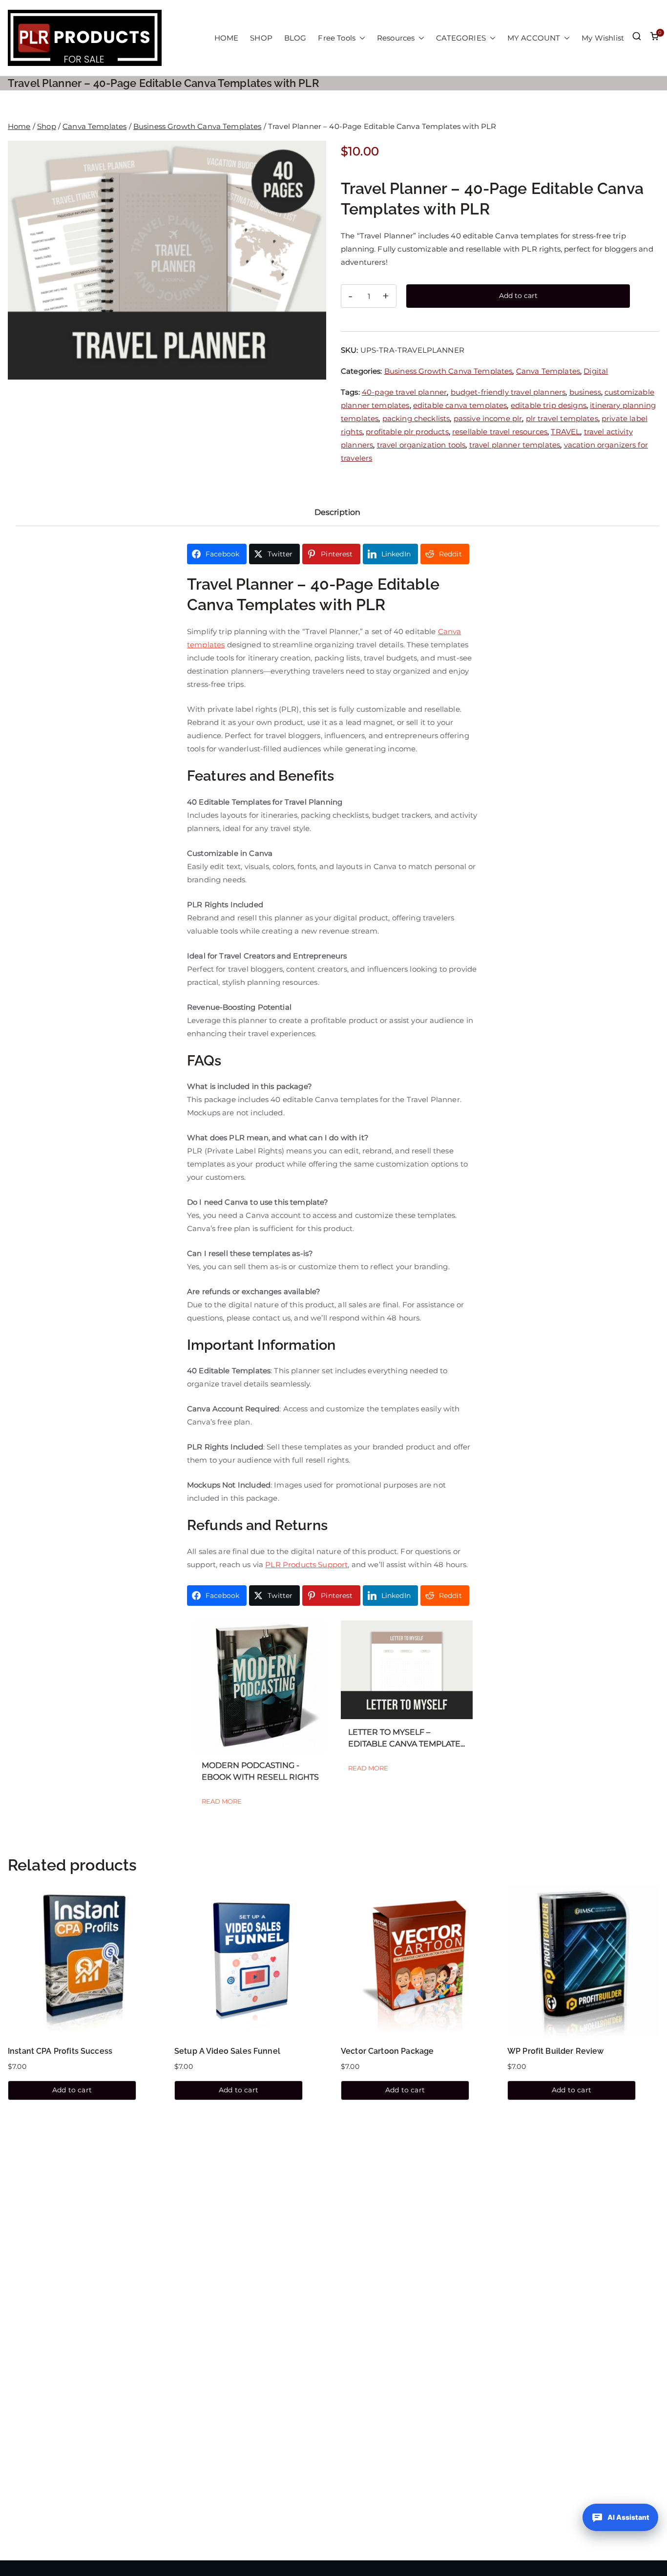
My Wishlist (603, 38)
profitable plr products (407, 432)
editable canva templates (460, 405)
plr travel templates (562, 418)
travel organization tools (421, 445)
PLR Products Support (306, 1565)
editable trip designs (549, 405)
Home (19, 126)
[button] (360, 38)
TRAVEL (565, 432)
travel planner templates (515, 445)
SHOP (261, 38)
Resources (396, 38)
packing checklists (416, 418)
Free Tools (337, 38)
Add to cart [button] (72, 2090)
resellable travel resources (500, 432)
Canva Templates (94, 126)
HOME (227, 38)
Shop (47, 126)
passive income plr (488, 418)
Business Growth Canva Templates (198, 126)
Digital (596, 371)
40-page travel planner (404, 392)
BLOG (295, 38)
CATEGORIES (461, 38)
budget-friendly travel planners (508, 392)
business (585, 392)
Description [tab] (338, 512)
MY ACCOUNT (534, 38)
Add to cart (518, 296)
